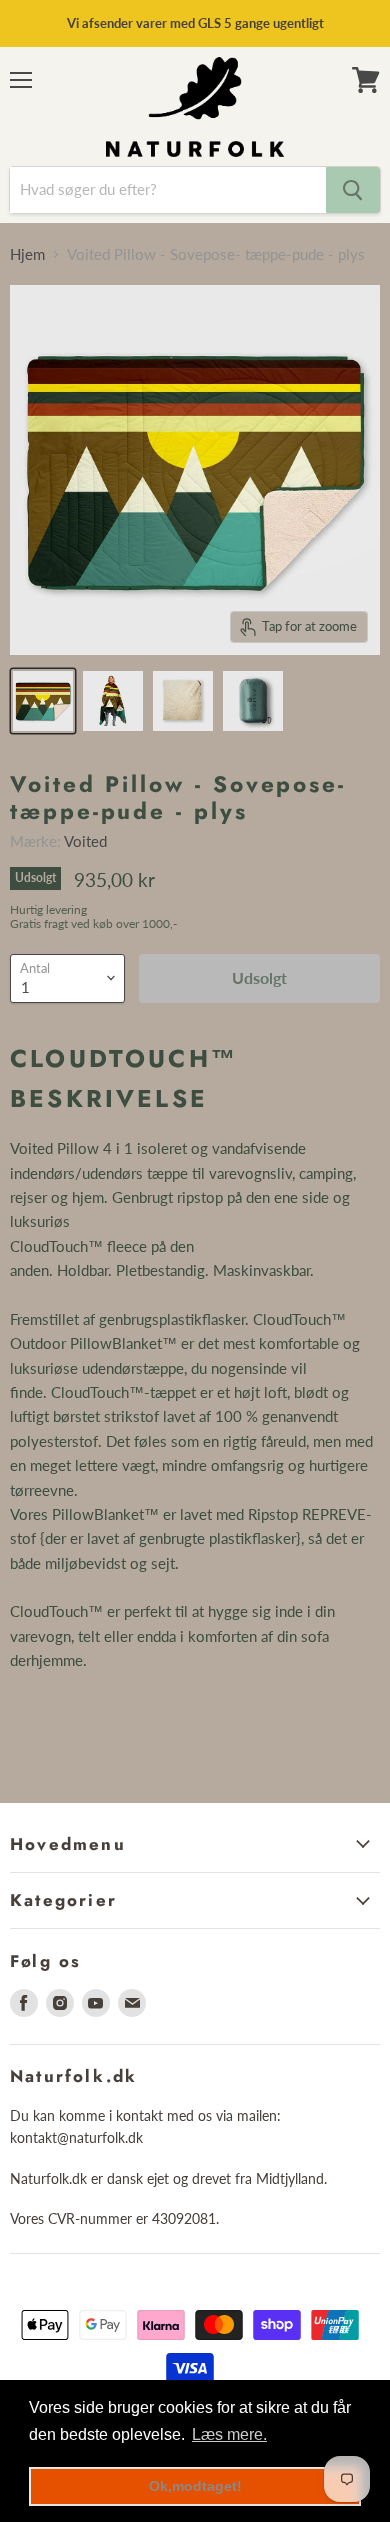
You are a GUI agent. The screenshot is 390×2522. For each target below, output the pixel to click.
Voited (85, 841)
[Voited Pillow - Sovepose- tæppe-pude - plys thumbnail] (43, 701)
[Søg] (353, 190)
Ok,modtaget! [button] (195, 2486)
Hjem (27, 254)
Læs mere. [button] (229, 2434)
